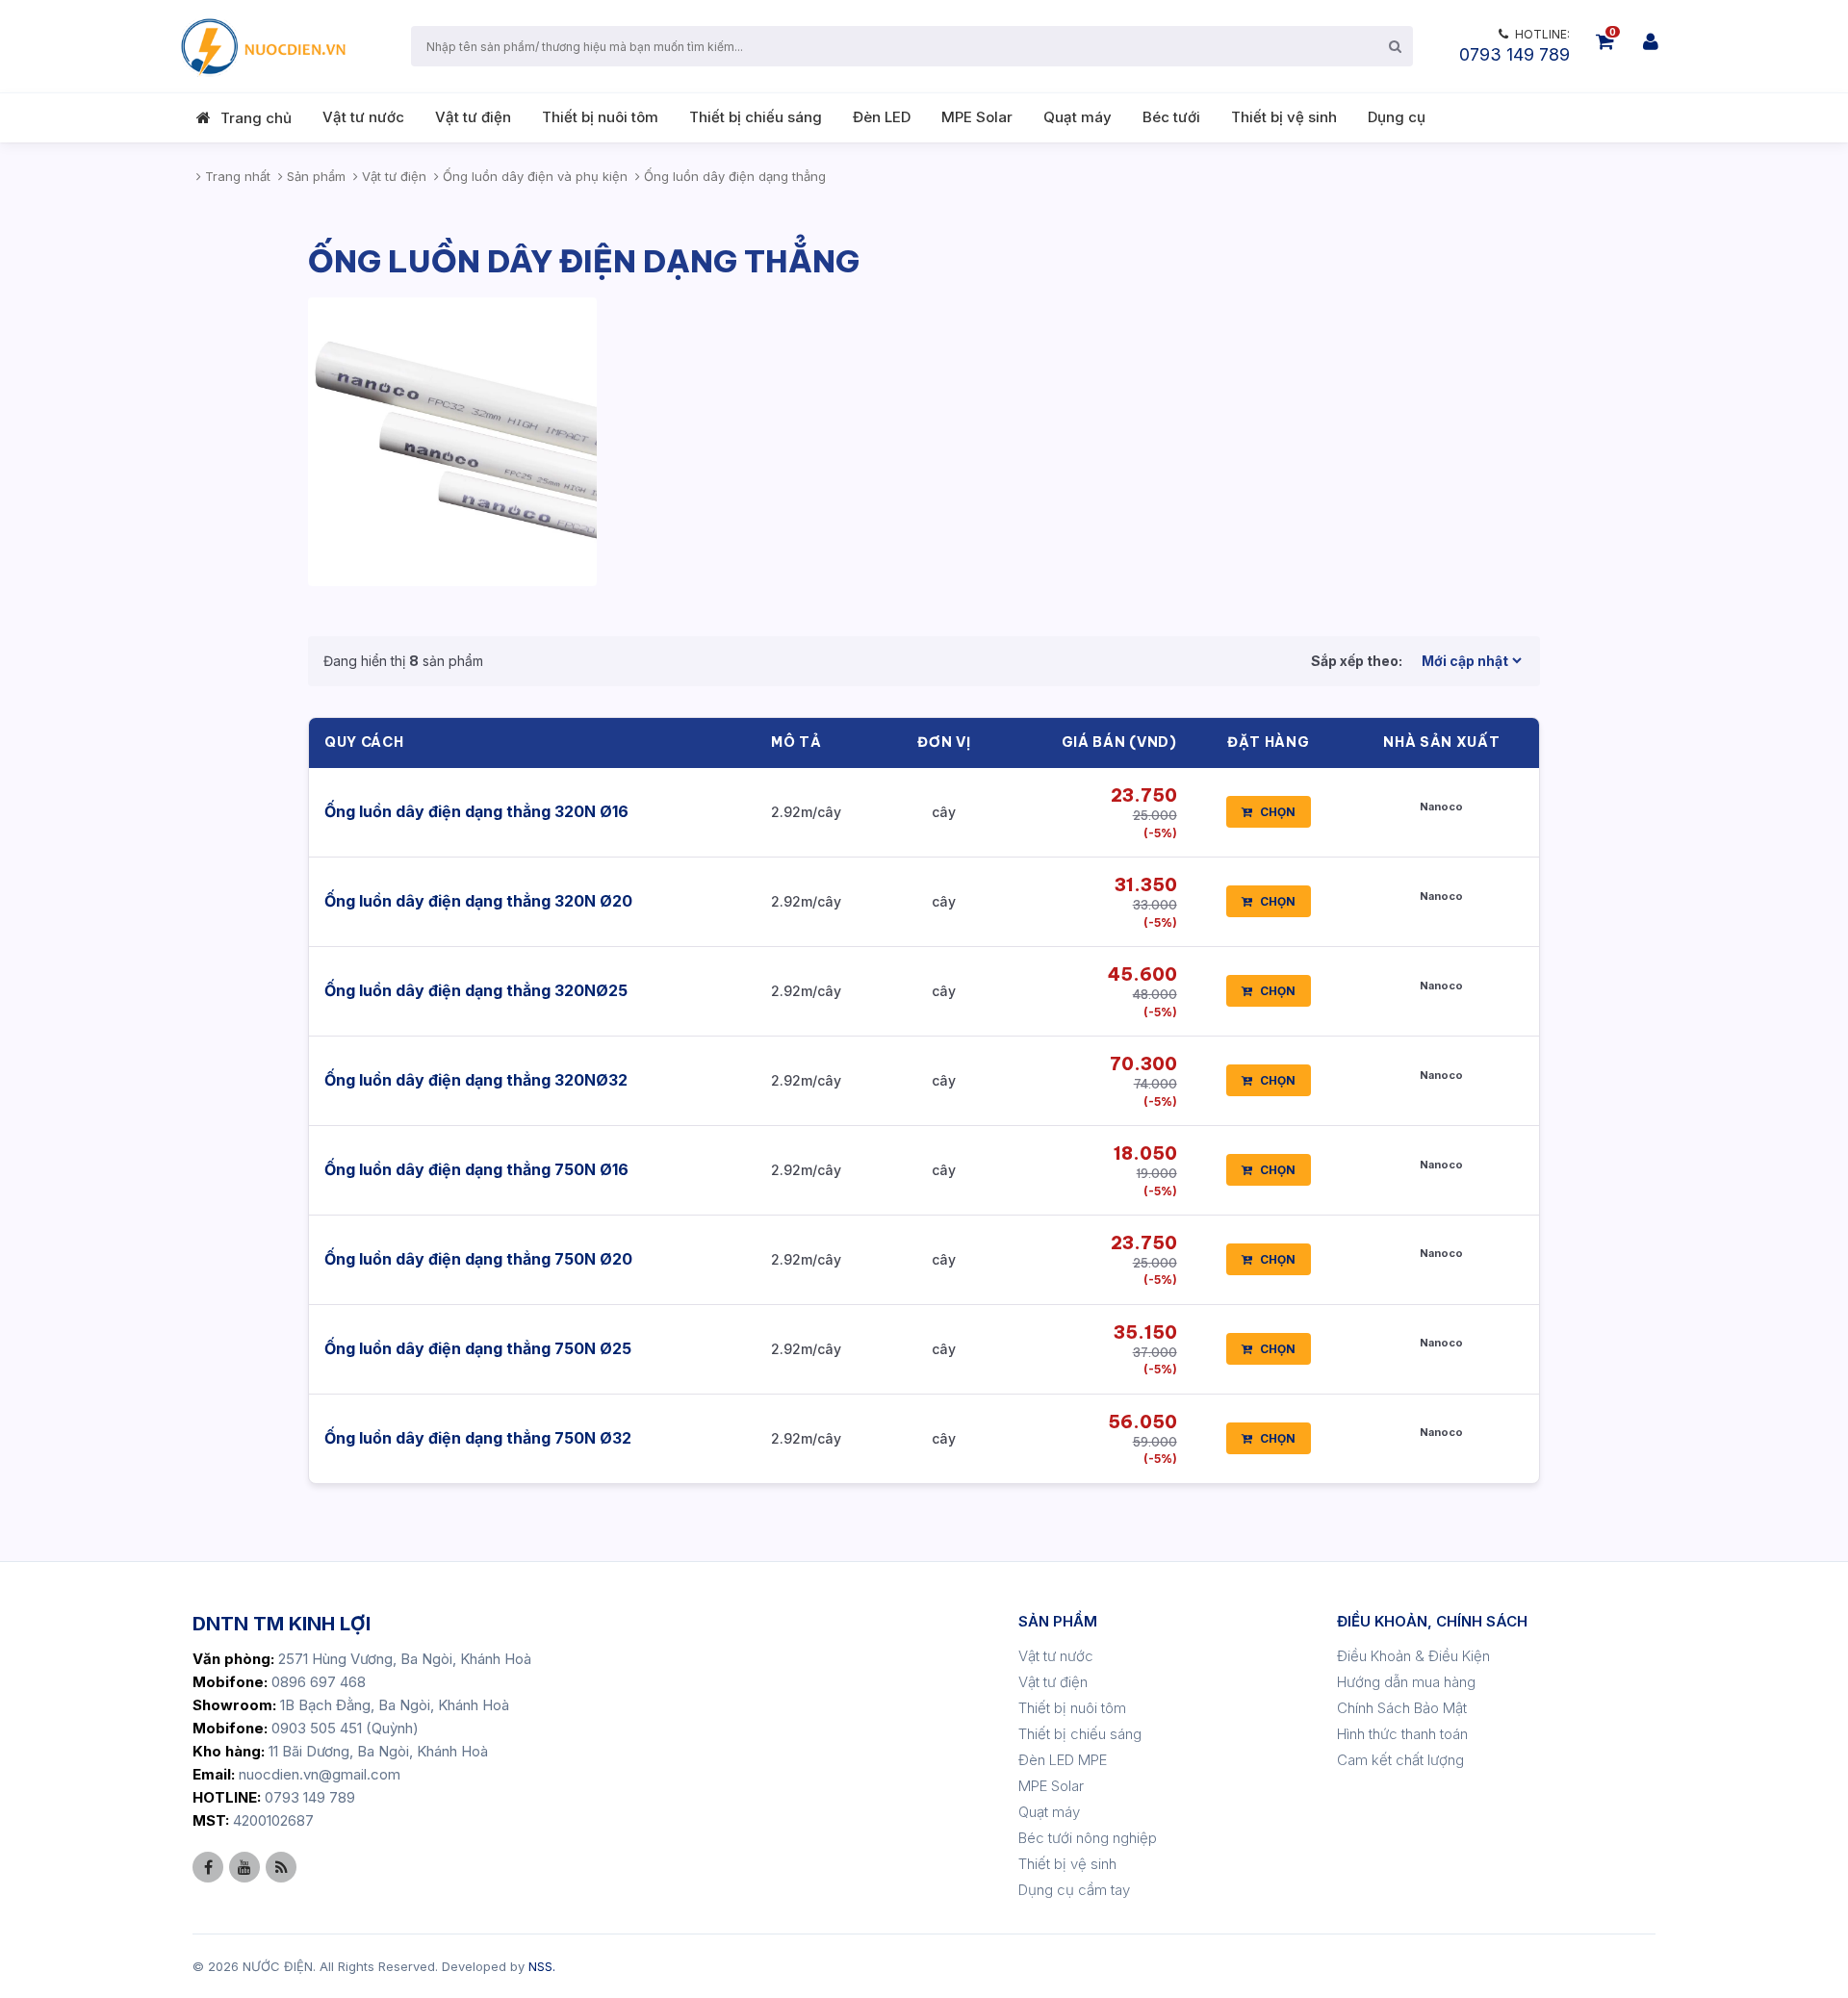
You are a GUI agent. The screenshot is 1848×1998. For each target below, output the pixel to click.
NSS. (542, 1966)
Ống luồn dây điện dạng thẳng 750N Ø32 (478, 1438)
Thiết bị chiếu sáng (756, 117)
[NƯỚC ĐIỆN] (262, 46)
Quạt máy (1078, 117)
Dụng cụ (1397, 117)
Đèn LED (882, 117)
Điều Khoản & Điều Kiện (1413, 1656)
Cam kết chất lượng (1400, 1760)
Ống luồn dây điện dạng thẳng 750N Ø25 (478, 1348)
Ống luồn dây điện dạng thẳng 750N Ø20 (478, 1259)
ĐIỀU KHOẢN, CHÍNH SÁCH (1432, 1621)
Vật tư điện (473, 117)
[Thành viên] (1651, 41)
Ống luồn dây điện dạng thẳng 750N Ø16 (476, 1169)
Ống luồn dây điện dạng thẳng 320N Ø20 (478, 901)
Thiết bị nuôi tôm (600, 117)
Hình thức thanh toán (1402, 1734)
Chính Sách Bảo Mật (1402, 1708)
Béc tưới (1171, 117)
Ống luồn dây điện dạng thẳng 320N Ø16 (476, 811)
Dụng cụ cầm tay (1074, 1890)
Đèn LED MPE (1063, 1760)
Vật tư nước (363, 117)
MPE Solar (977, 117)
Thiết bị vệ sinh (1284, 117)
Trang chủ (256, 118)
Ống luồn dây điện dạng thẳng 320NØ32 (476, 1080)
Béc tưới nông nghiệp (1088, 1838)
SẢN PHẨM (1058, 1621)
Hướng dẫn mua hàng (1406, 1682)
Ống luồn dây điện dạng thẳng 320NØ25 (476, 990)
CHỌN (1278, 812)
